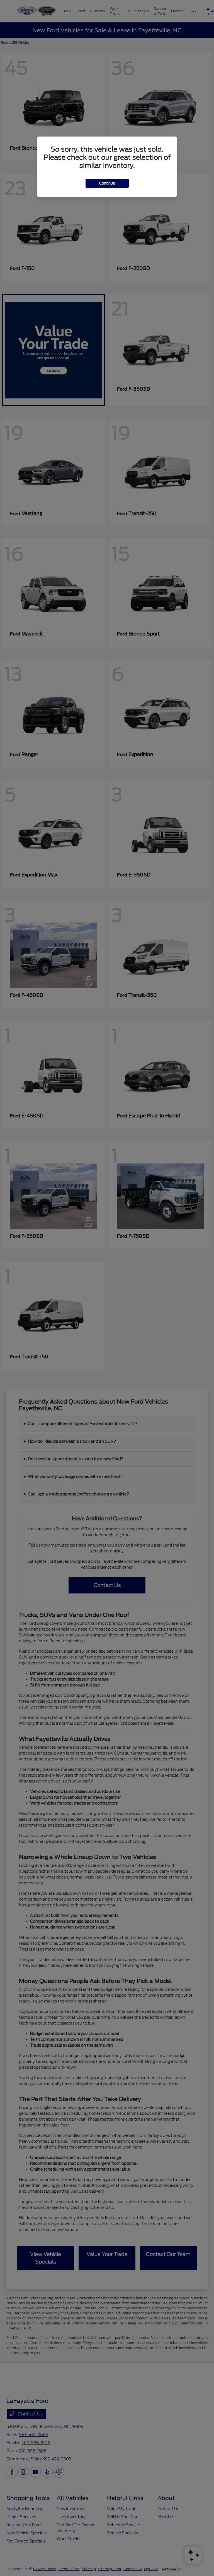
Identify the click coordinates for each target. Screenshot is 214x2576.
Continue (107, 183)
